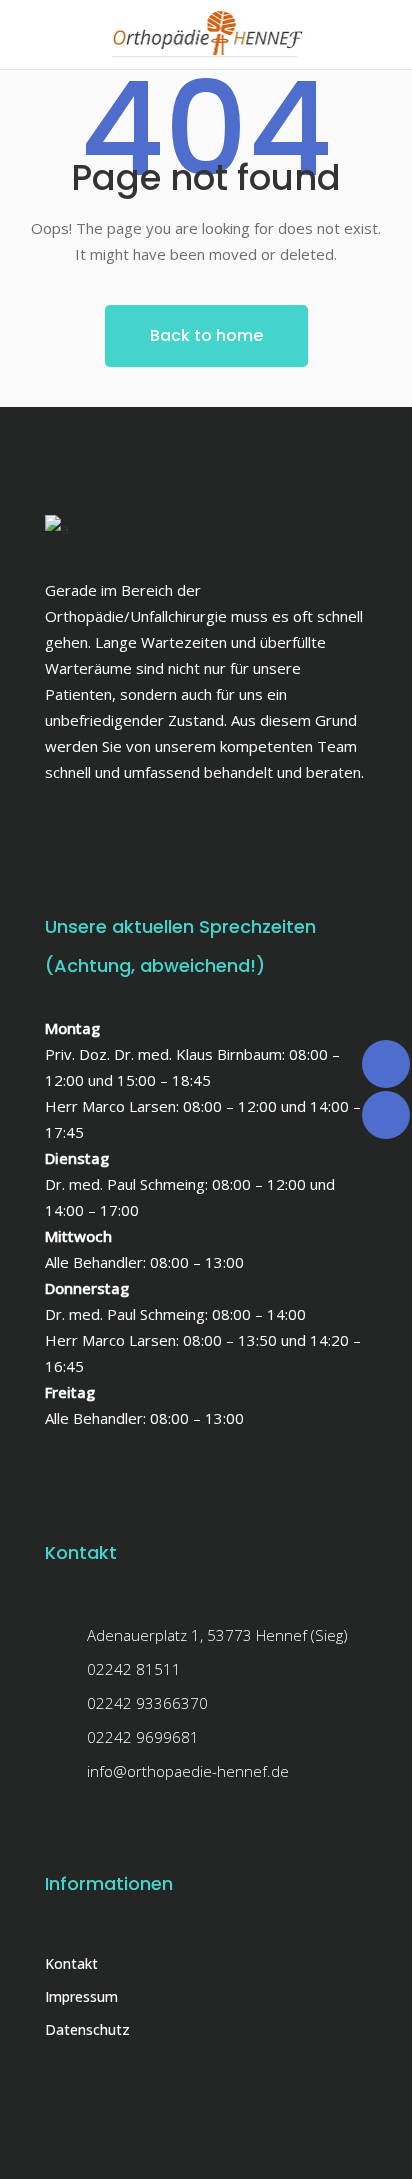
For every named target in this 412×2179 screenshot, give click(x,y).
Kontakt (71, 1963)
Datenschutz (87, 2029)
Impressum (81, 1996)
